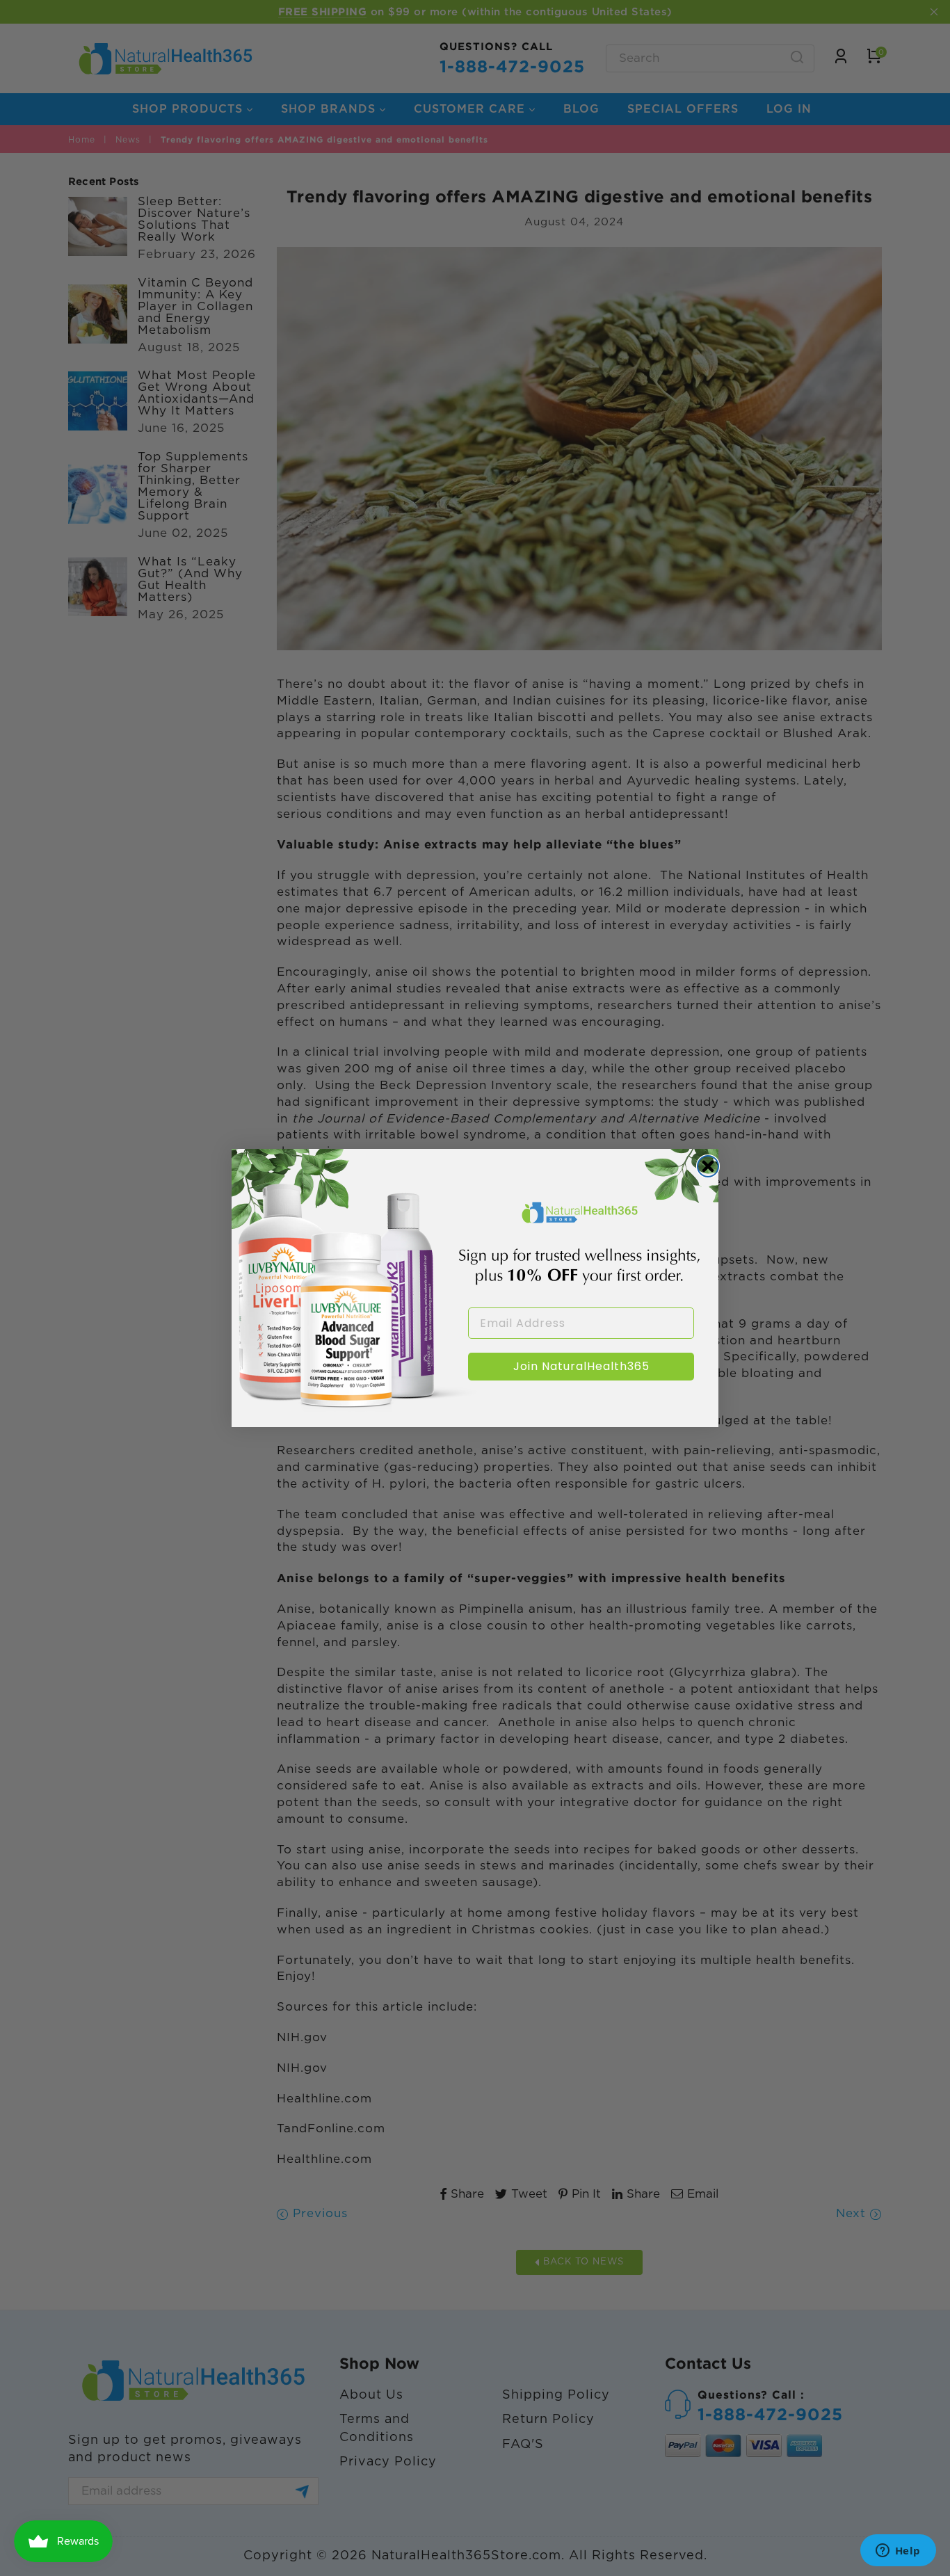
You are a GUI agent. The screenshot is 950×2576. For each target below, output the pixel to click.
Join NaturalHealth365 (581, 1366)
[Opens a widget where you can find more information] (898, 2552)
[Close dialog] (708, 1166)
